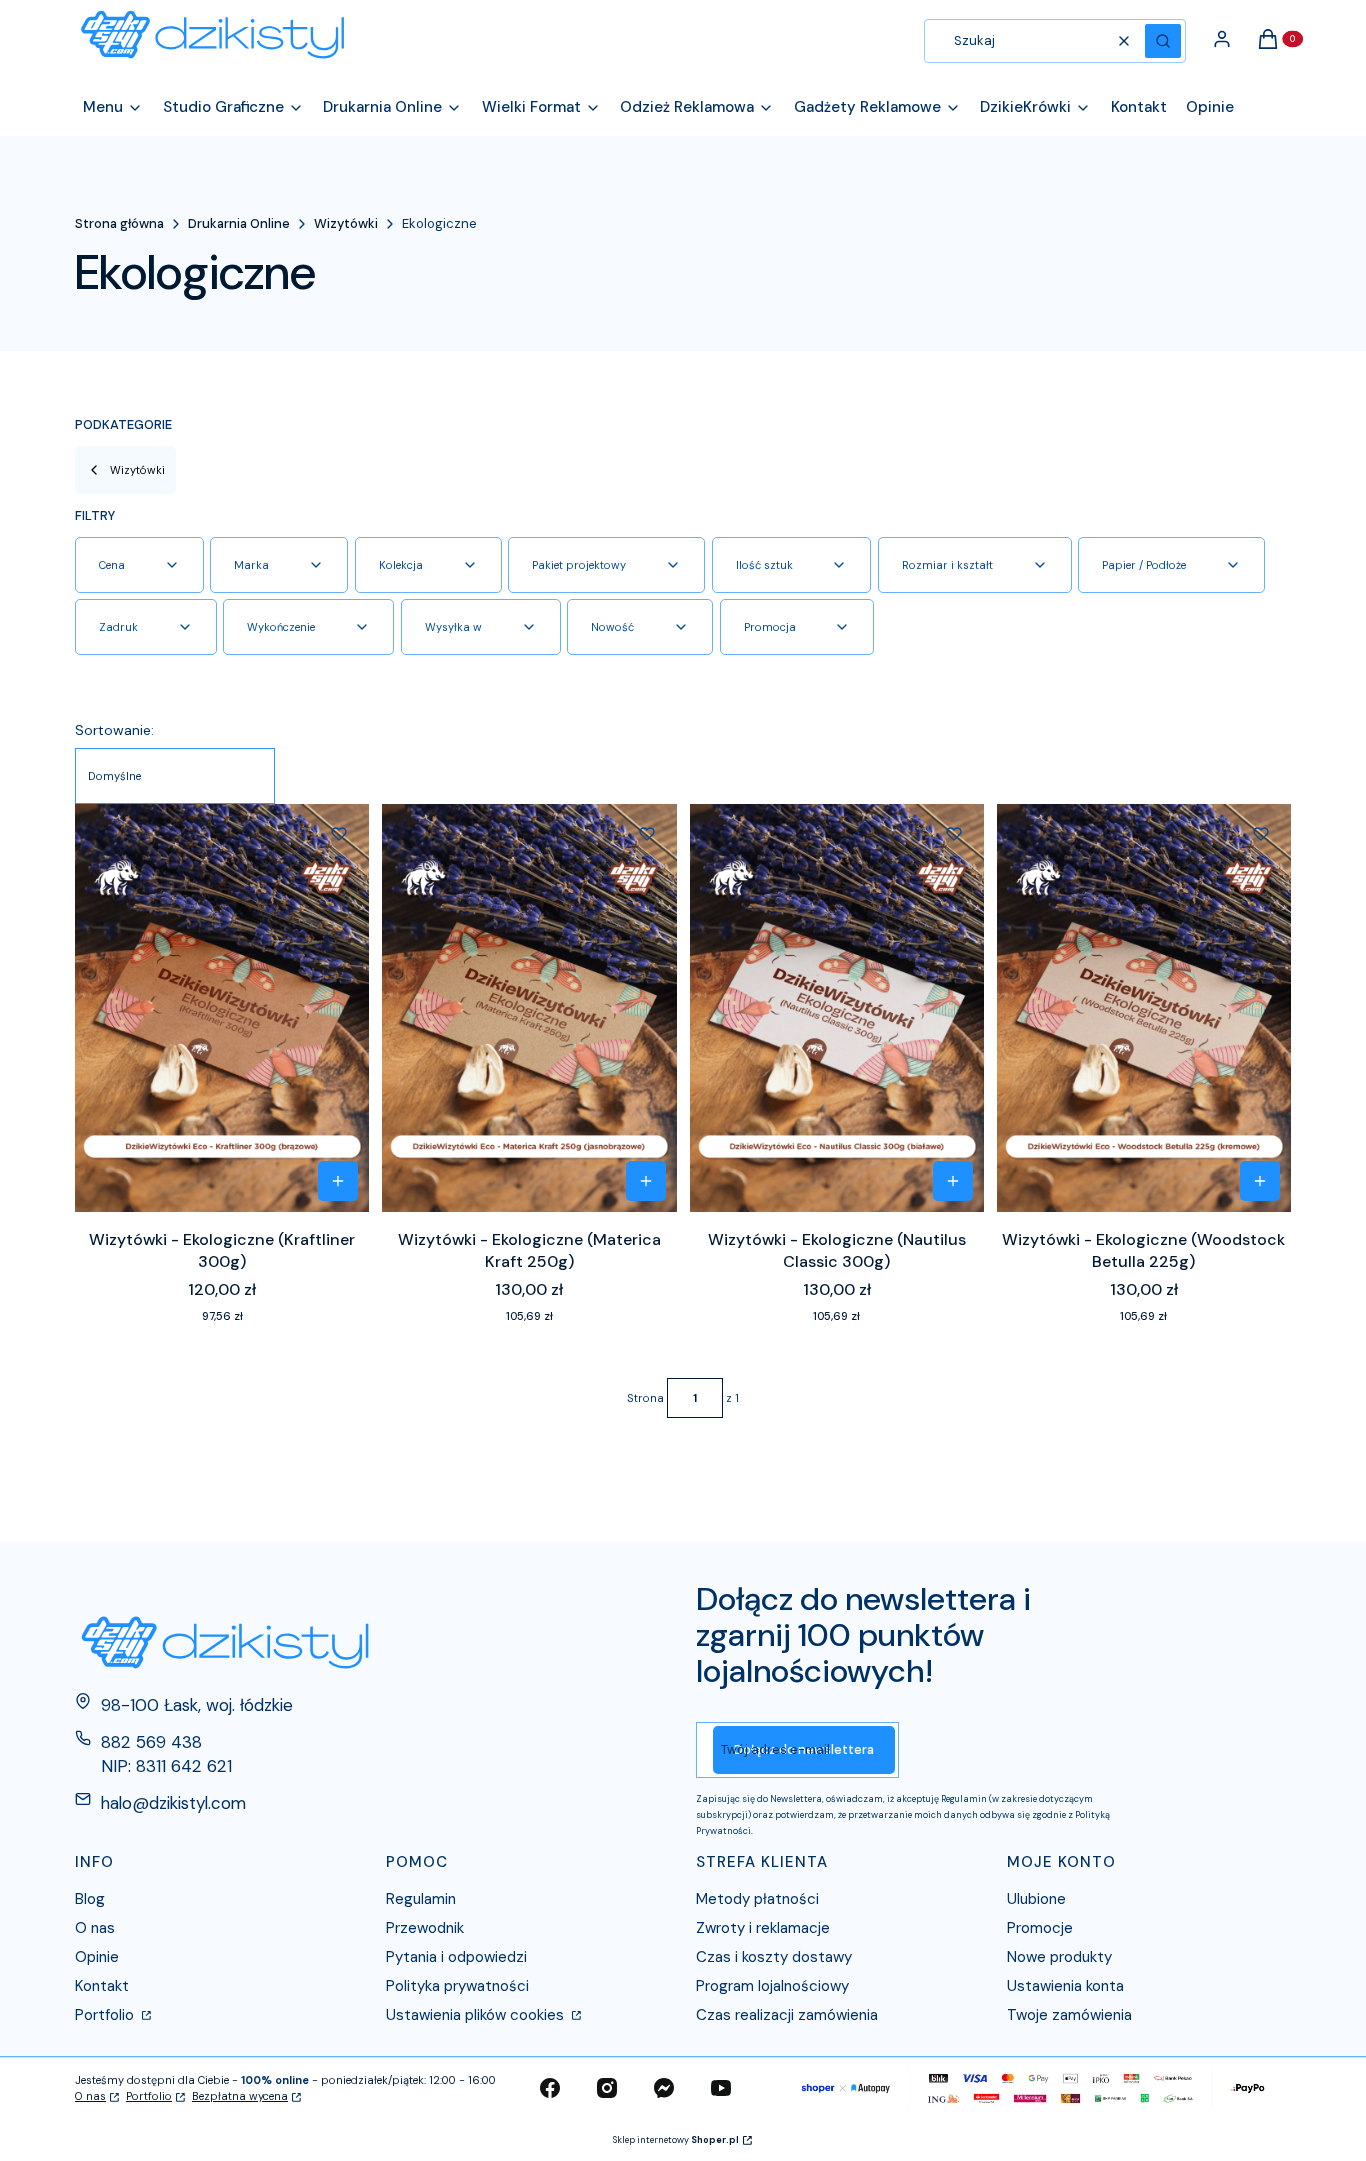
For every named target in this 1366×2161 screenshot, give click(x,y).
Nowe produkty (1059, 1957)
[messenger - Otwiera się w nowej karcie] (664, 2088)
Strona (645, 1398)
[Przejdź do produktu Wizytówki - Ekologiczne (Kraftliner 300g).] (222, 1008)
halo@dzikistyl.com (173, 1803)
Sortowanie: (114, 730)
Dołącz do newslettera (804, 1749)
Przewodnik (425, 1928)
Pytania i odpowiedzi (456, 1957)
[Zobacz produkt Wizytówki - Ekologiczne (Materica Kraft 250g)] (646, 1181)
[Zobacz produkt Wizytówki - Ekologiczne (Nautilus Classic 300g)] (953, 1181)
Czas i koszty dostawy (774, 1957)
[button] (1163, 41)
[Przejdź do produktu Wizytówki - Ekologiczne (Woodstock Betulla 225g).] (1144, 1008)
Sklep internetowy (676, 2140)
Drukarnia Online (239, 223)
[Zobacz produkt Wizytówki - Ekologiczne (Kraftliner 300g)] (338, 1181)
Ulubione (1036, 1899)
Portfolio (106, 2015)
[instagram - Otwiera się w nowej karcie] (607, 2088)
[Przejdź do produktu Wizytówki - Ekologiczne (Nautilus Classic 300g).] (837, 1008)
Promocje (1040, 1928)
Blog (90, 1899)
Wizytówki (346, 223)
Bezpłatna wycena (240, 2096)
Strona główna (119, 223)
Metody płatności (757, 1899)
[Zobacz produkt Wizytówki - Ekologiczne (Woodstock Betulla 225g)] (1260, 1181)
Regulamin (421, 1899)
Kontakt (102, 1986)
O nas (95, 1928)
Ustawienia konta (1065, 1986)
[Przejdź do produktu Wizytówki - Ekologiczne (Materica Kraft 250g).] (529, 1008)
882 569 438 (151, 1742)
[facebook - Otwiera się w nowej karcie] (550, 2088)
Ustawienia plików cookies (477, 2015)
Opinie (97, 1957)
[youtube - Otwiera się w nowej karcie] (721, 2088)
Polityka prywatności (457, 1986)
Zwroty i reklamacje (763, 1928)
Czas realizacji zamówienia (787, 2015)
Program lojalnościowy (772, 1986)
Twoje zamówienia (1069, 2015)
